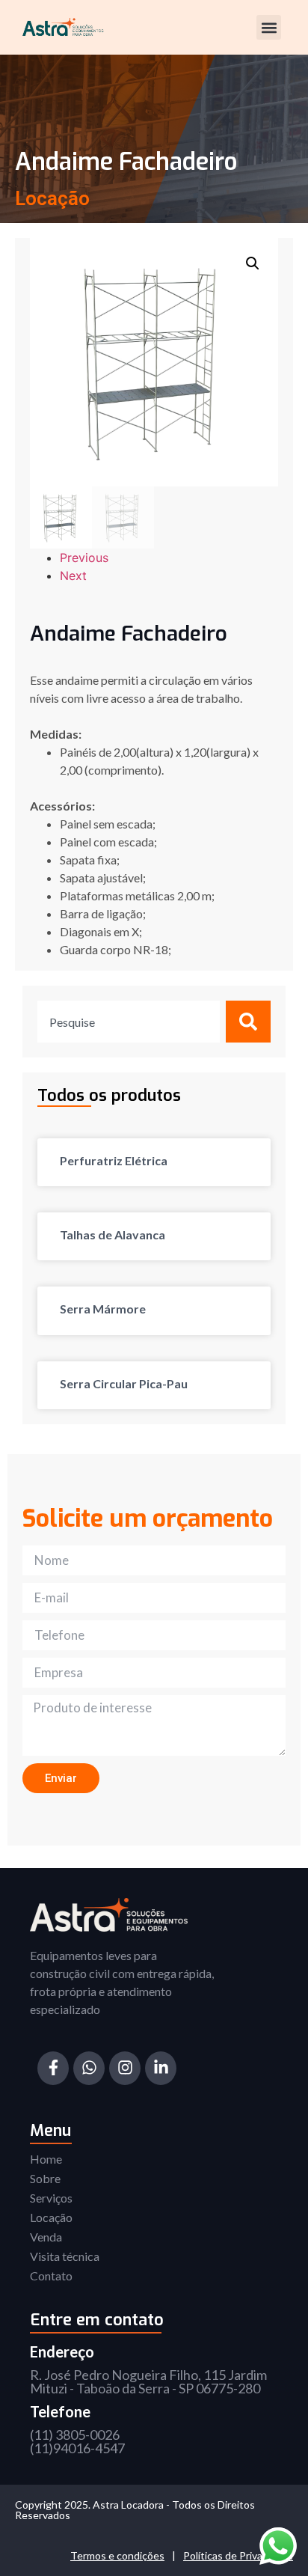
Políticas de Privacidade (238, 2555)
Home (46, 2159)
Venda (46, 2237)
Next (73, 576)
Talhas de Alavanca (113, 1234)
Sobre (45, 2178)
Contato (51, 2276)
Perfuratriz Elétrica (114, 1160)
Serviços (51, 2198)
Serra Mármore (103, 1309)
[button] (269, 27)
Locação (51, 2217)
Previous (84, 558)
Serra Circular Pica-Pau (124, 1383)
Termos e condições (117, 2555)
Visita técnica (65, 2256)
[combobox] (129, 1022)
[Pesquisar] (248, 1022)
